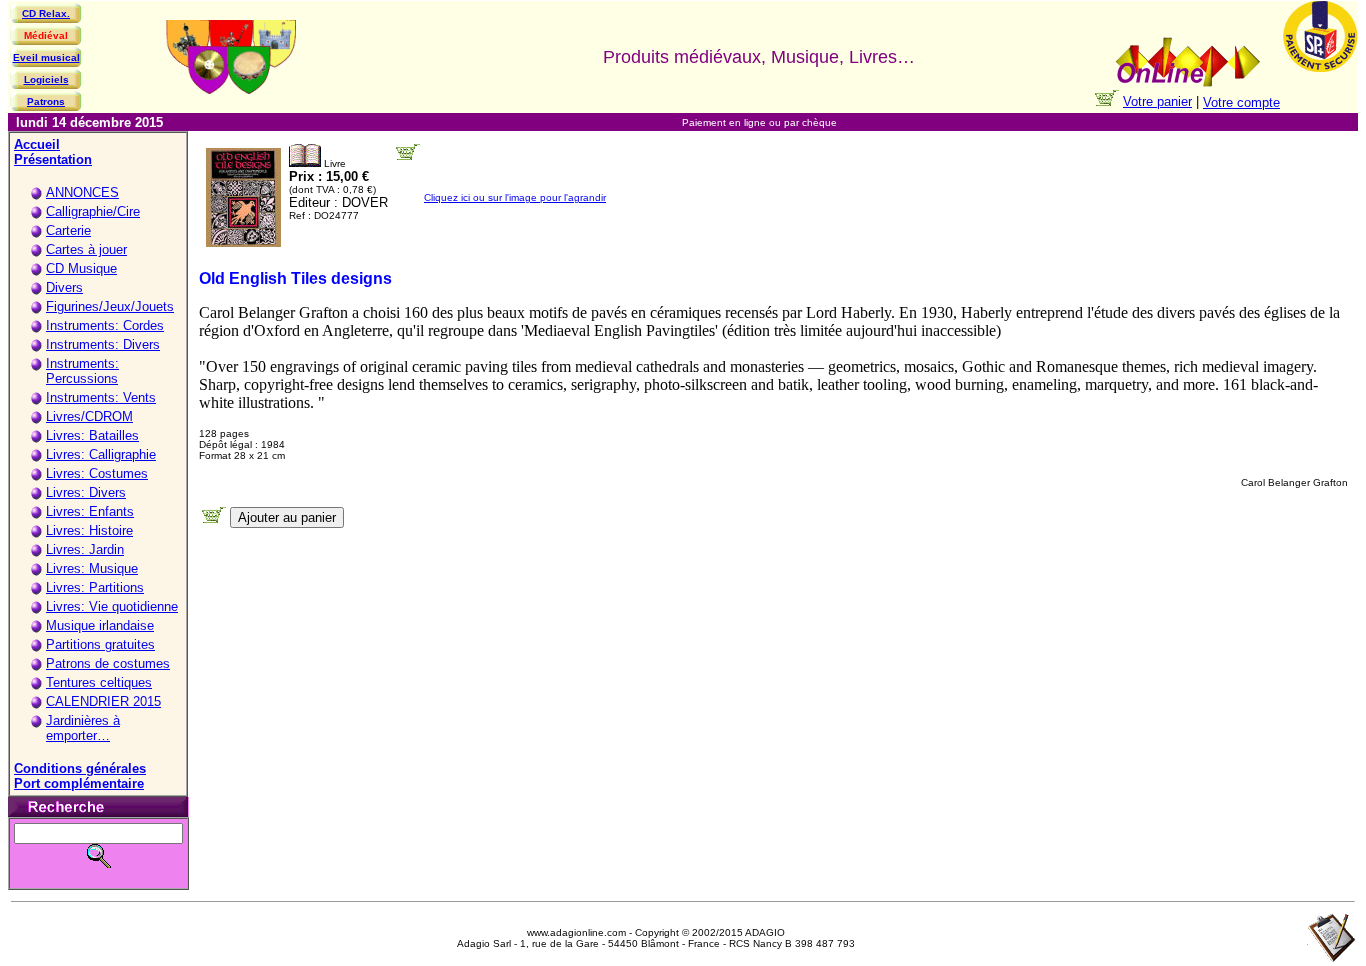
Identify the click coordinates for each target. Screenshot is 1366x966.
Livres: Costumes (97, 473)
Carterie (68, 230)
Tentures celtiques (99, 682)
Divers (64, 287)
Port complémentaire (79, 783)
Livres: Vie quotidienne (112, 606)
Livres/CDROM (89, 416)
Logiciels (46, 79)
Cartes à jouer (86, 249)
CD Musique (81, 268)
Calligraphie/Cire (93, 211)
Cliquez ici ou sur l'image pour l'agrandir (515, 197)
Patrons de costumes (108, 663)
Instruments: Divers (103, 344)
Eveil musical (46, 57)
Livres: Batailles (92, 435)
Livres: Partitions (95, 587)
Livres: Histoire (89, 530)
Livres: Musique (92, 568)
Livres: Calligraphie (101, 454)
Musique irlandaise (100, 625)
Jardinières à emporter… (83, 728)
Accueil (37, 144)
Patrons (46, 101)
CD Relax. (46, 13)
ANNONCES (82, 192)
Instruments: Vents (101, 397)
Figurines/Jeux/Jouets (110, 306)
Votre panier (1157, 101)
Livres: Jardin (85, 549)
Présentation (53, 159)
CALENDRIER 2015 (103, 701)
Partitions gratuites (100, 644)
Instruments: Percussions (82, 371)
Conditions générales (80, 768)
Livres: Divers (86, 492)
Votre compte (1241, 102)
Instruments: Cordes (105, 325)
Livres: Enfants (90, 511)
